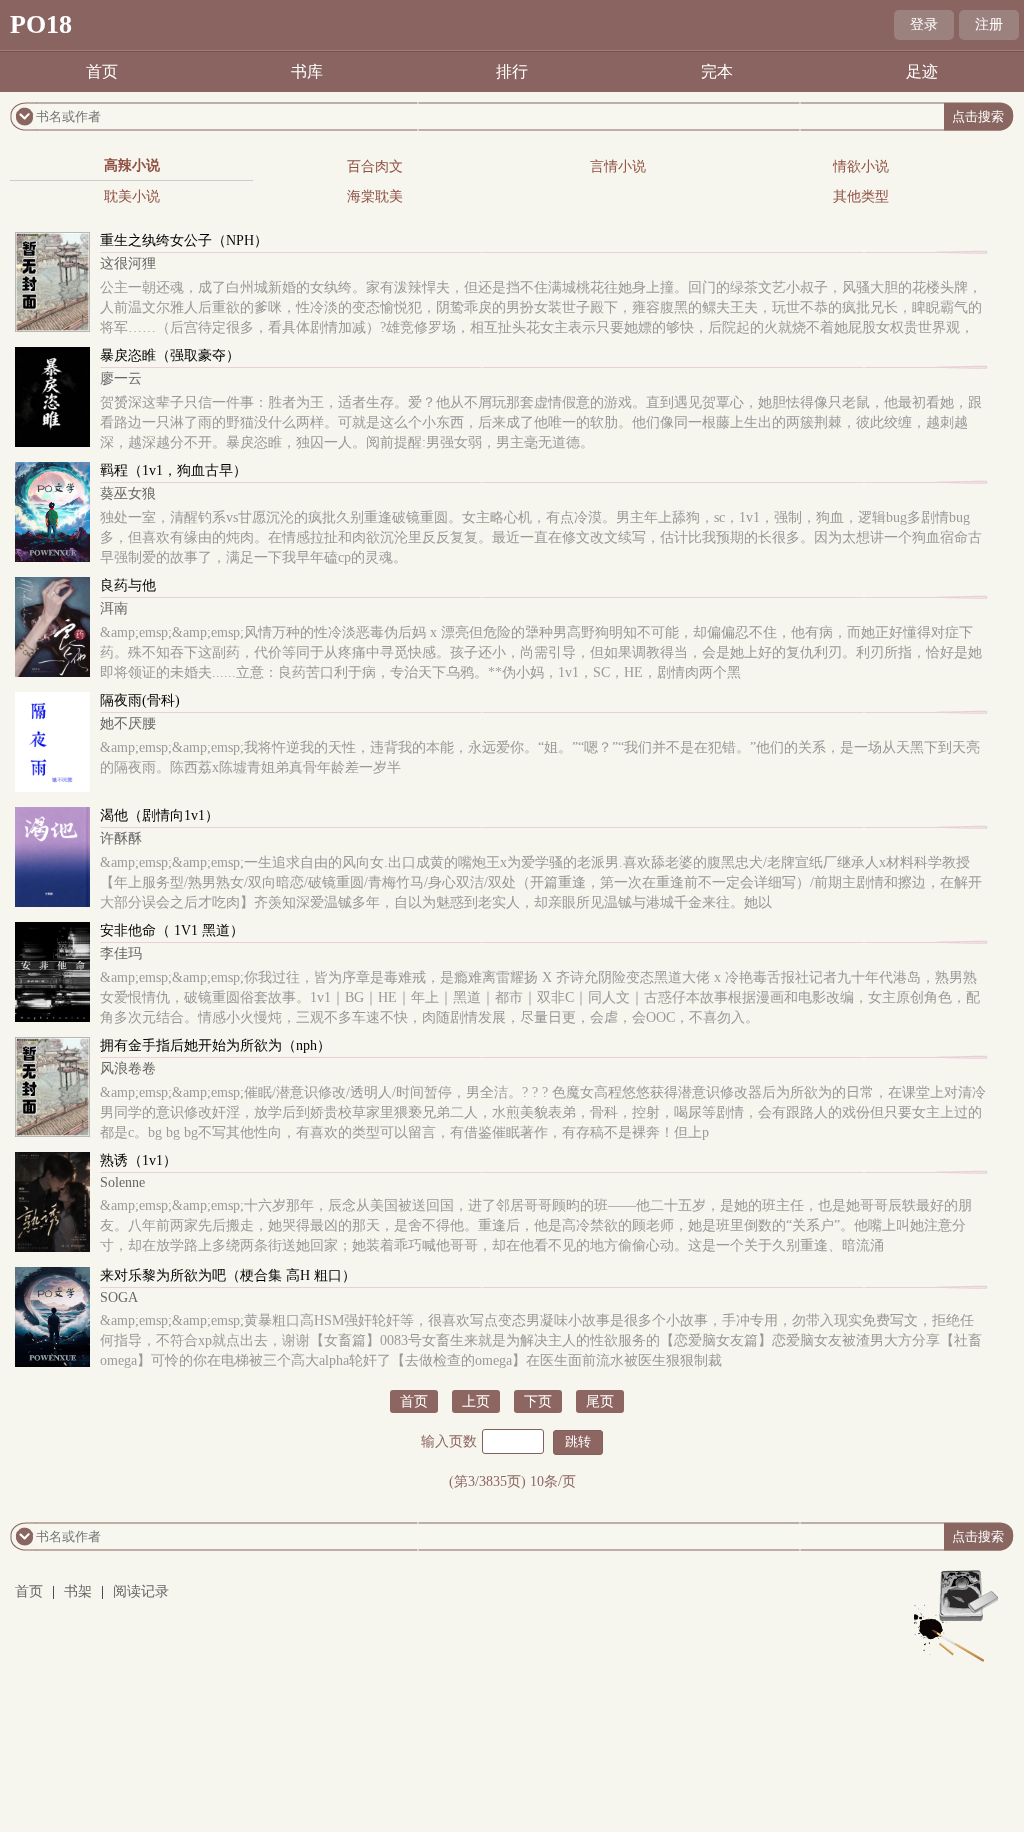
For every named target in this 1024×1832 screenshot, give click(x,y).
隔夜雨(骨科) (140, 700)
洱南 (114, 608)
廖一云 (121, 378)
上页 (476, 1401)
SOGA (119, 1297)
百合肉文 (375, 166)
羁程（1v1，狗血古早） (173, 470)
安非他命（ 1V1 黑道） (172, 930)
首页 (102, 71)
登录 (924, 24)
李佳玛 (121, 953)
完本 (717, 71)
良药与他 (128, 585)
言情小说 (618, 166)
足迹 (922, 71)
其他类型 (861, 196)
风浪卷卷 (128, 1068)
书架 (78, 1591)
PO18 (41, 24)
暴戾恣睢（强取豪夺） (170, 355)
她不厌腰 (128, 723)
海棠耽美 (375, 196)
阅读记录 (141, 1591)
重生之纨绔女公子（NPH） (184, 240)
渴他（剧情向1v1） (159, 815)
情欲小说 (861, 166)
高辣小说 (132, 165)
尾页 (600, 1401)
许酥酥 (121, 838)
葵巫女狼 (128, 493)
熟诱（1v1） (138, 1160)
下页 (538, 1401)
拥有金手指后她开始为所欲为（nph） (215, 1045)
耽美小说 (132, 196)
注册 (989, 24)
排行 (512, 71)
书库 (307, 71)
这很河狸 (128, 263)
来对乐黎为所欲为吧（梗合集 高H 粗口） (228, 1275)
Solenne (122, 1182)
